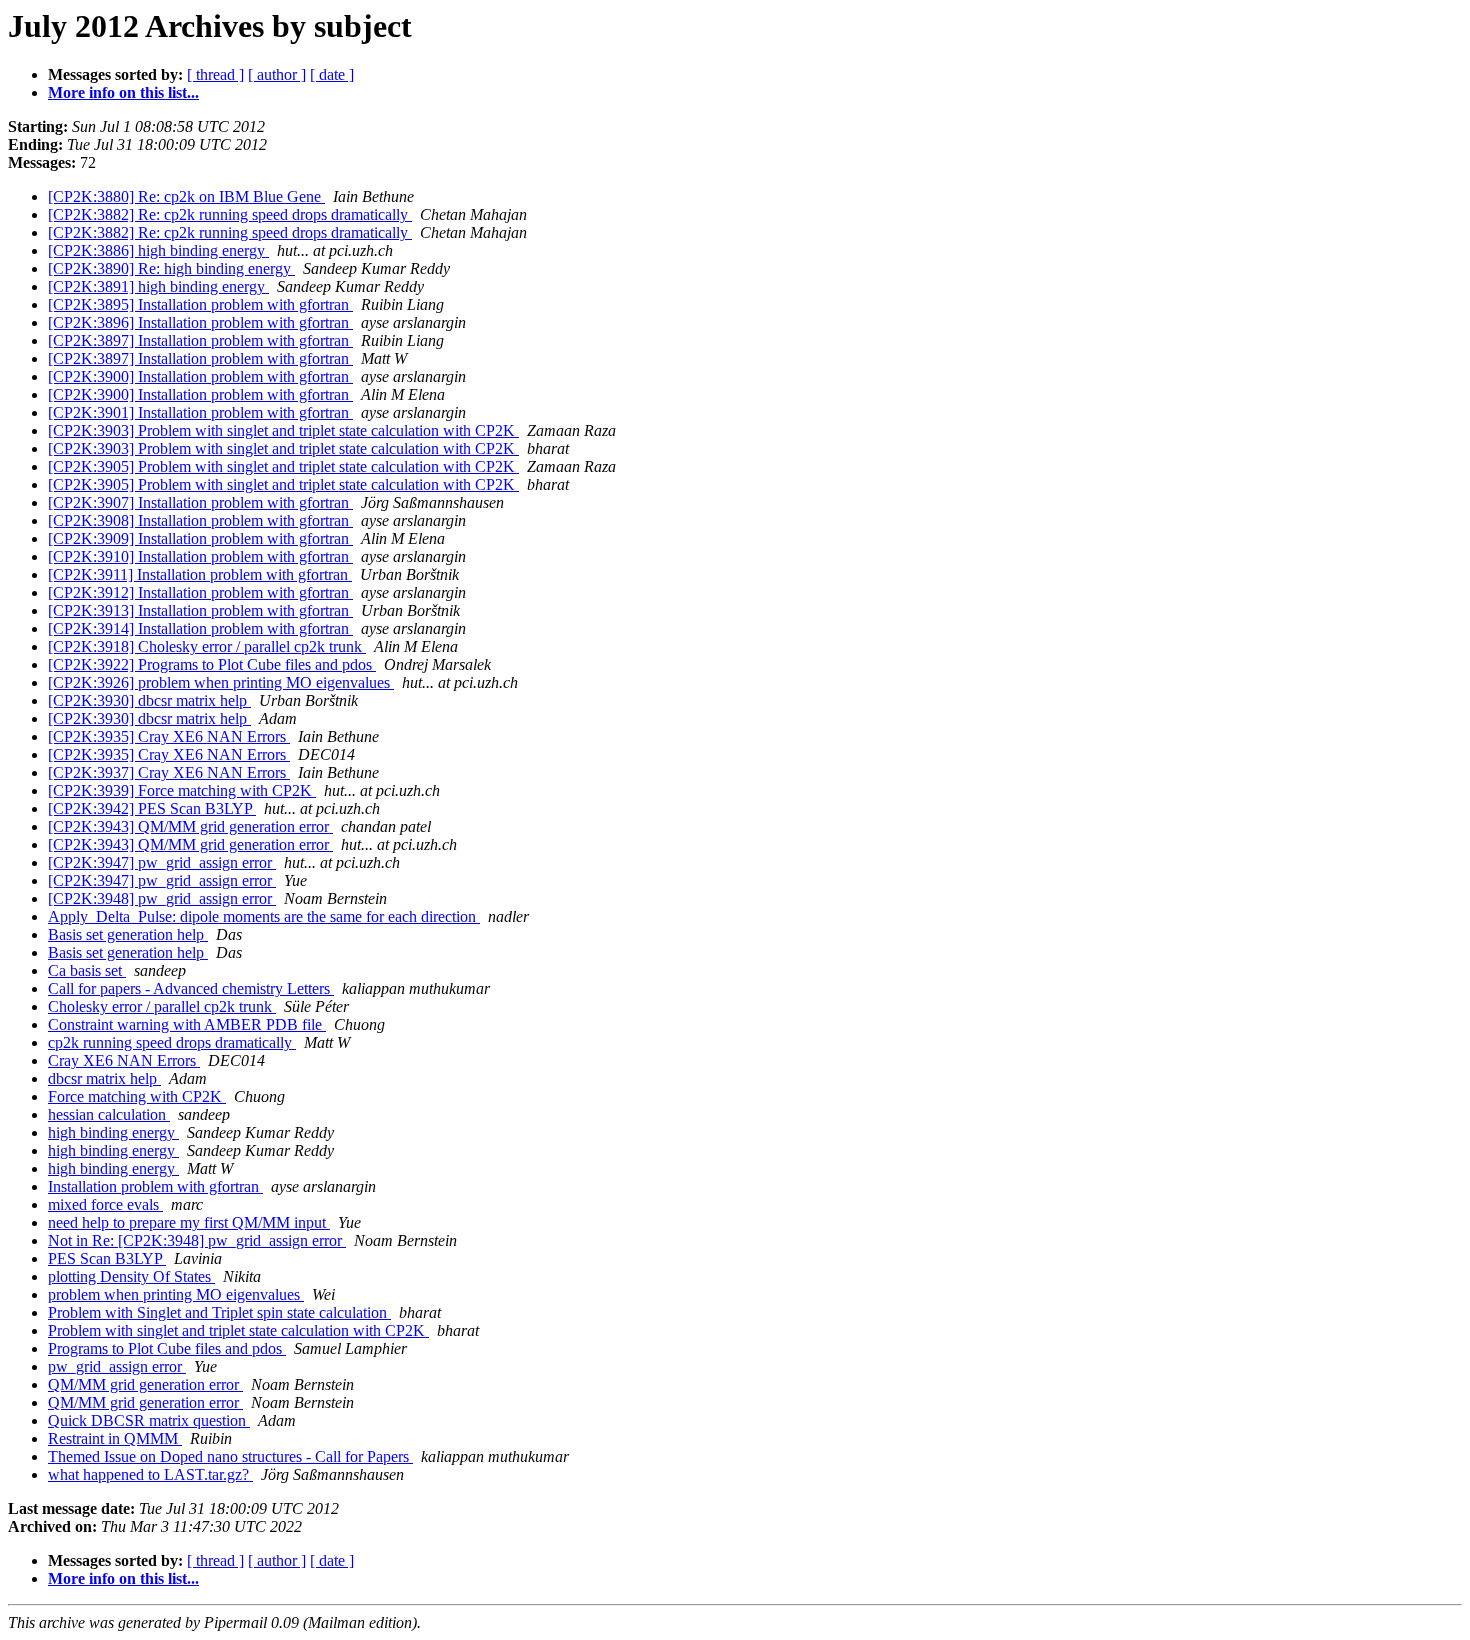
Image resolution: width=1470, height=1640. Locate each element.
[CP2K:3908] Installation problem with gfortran (200, 520)
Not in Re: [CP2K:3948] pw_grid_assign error (197, 1240)
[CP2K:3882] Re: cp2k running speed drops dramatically (230, 214)
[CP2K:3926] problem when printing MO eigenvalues (221, 682)
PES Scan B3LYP (107, 1258)
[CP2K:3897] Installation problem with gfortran (200, 340)
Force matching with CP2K (137, 1096)
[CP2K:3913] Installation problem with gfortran (200, 610)
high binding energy (113, 1132)
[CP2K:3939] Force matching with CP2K (182, 790)
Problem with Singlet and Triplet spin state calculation (219, 1312)
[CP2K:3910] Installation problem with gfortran (200, 556)
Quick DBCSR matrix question (149, 1420)
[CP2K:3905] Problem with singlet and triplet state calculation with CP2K (283, 466)
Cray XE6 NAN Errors (124, 1060)
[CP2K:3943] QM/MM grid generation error (190, 826)
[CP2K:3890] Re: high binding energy (171, 268)
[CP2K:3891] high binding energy (158, 286)
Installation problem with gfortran (155, 1186)
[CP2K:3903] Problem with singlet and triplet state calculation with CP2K (283, 430)
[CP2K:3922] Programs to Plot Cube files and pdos (212, 664)
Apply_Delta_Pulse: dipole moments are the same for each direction (264, 916)
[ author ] (277, 74)
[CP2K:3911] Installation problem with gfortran (200, 574)
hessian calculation (109, 1114)
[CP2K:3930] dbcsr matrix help (149, 700)
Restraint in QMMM (115, 1438)
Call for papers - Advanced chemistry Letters (191, 988)
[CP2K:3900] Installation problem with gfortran (200, 376)
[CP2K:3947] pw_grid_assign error (162, 862)
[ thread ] (215, 74)
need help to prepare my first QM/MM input (189, 1222)
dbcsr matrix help (104, 1078)
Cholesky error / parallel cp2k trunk (162, 1006)
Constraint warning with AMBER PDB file (187, 1024)
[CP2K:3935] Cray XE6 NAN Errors (169, 736)
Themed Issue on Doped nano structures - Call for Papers (230, 1456)
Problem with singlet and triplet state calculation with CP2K (238, 1330)
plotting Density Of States (131, 1276)
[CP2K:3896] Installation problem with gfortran (200, 322)
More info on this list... (123, 92)
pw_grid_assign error (117, 1366)
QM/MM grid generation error (145, 1384)
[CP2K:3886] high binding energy (158, 250)
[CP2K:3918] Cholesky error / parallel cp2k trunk (207, 646)
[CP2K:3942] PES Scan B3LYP (152, 808)
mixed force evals (105, 1204)
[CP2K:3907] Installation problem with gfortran (200, 502)
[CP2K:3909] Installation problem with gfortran (200, 538)
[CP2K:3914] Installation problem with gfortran (200, 628)
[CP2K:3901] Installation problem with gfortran (200, 412)
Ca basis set (87, 970)
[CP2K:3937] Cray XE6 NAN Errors (169, 772)
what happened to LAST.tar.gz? (150, 1474)
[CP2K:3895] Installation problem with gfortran (200, 304)
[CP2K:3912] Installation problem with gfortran (200, 592)
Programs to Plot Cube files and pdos (167, 1348)
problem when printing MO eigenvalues (176, 1294)
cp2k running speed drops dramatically (172, 1042)
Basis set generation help (128, 934)
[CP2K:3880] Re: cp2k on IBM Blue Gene (186, 196)
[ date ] (332, 74)
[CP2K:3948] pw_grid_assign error (162, 898)
